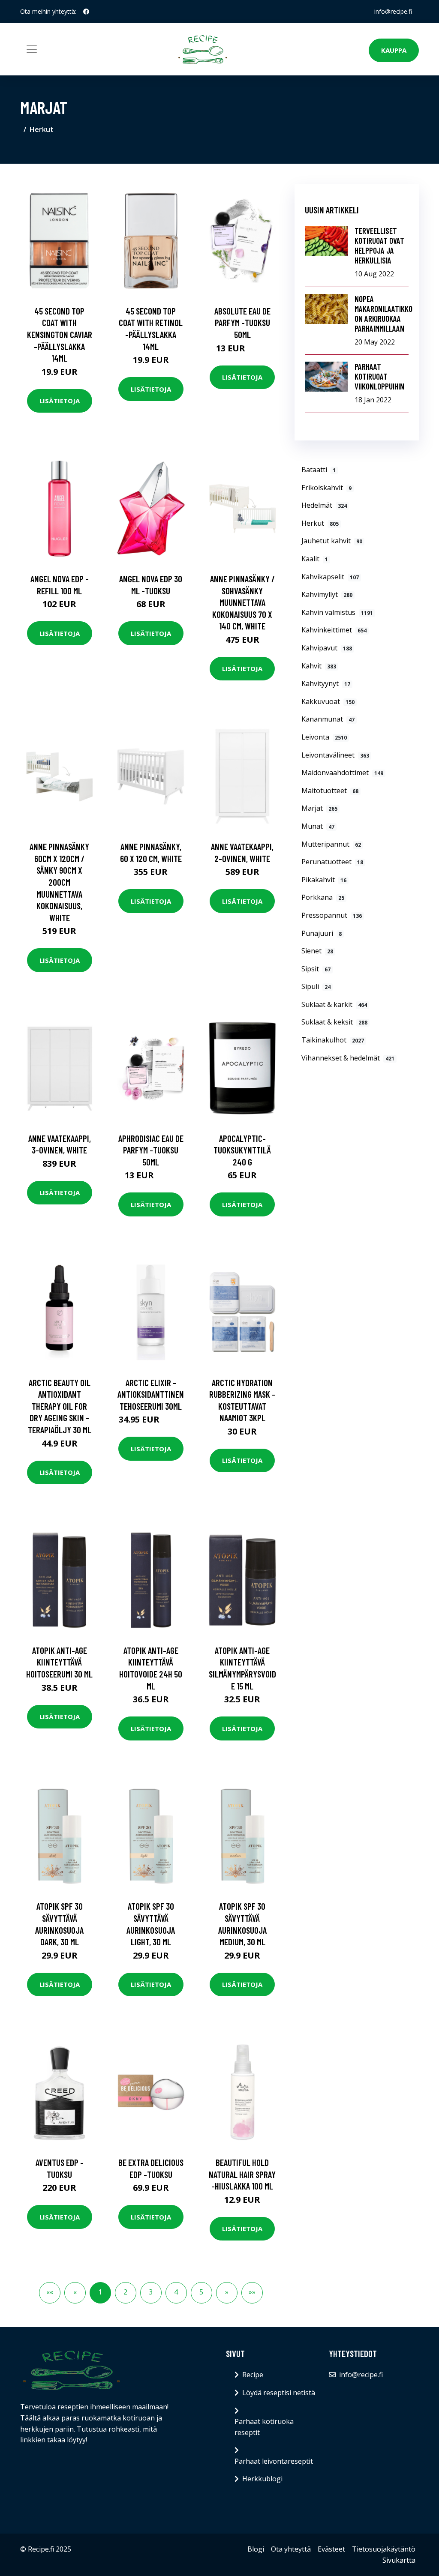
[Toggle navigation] (32, 49)
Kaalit (315, 559)
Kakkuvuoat (328, 701)
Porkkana (323, 897)
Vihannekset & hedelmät (348, 1058)
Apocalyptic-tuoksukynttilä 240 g (242, 1150)
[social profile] (86, 12)
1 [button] (100, 2292)
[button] (227, 2293)
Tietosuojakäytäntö (384, 2549)
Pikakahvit (324, 880)
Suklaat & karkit (334, 1004)
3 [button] (151, 2292)
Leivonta (324, 737)
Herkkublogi (262, 2479)
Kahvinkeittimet (334, 630)
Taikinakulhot (333, 1040)
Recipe (253, 2375)
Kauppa (394, 50)
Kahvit (319, 666)
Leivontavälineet (335, 755)
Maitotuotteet (330, 791)
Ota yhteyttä (291, 2549)
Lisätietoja (60, 401)
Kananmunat (328, 719)
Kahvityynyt (326, 683)
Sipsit (316, 969)
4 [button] (176, 2292)
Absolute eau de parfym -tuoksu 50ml (242, 323)
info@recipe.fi (393, 11)
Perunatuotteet (332, 862)
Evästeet (331, 2549)
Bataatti (319, 470)
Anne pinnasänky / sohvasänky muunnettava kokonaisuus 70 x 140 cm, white (242, 602)
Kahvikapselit (330, 577)
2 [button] (125, 2292)
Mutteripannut (331, 844)
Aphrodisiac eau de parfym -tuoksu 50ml (151, 1150)
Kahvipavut (327, 648)
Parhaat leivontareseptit (274, 2461)
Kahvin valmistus (337, 612)
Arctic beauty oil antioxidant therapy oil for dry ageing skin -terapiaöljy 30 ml (60, 1406)
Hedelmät (324, 505)
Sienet (317, 951)
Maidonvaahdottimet (342, 773)
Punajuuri (322, 933)
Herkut (42, 129)
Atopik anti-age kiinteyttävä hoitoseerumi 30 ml (59, 1662)
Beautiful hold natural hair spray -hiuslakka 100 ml (242, 2174)
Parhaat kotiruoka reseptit (264, 2427)
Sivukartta (399, 2560)
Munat (318, 826)
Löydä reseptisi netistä (279, 2393)
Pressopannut (332, 915)
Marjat (319, 808)
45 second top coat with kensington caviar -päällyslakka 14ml (60, 334)
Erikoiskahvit (326, 488)
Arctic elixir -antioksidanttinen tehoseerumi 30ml (151, 1394)
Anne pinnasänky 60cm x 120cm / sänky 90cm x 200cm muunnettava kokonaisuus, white (59, 882)
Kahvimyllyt (327, 594)
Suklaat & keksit (334, 1022)
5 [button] (201, 2292)
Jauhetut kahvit (332, 541)
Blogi (256, 2549)
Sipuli (316, 986)
